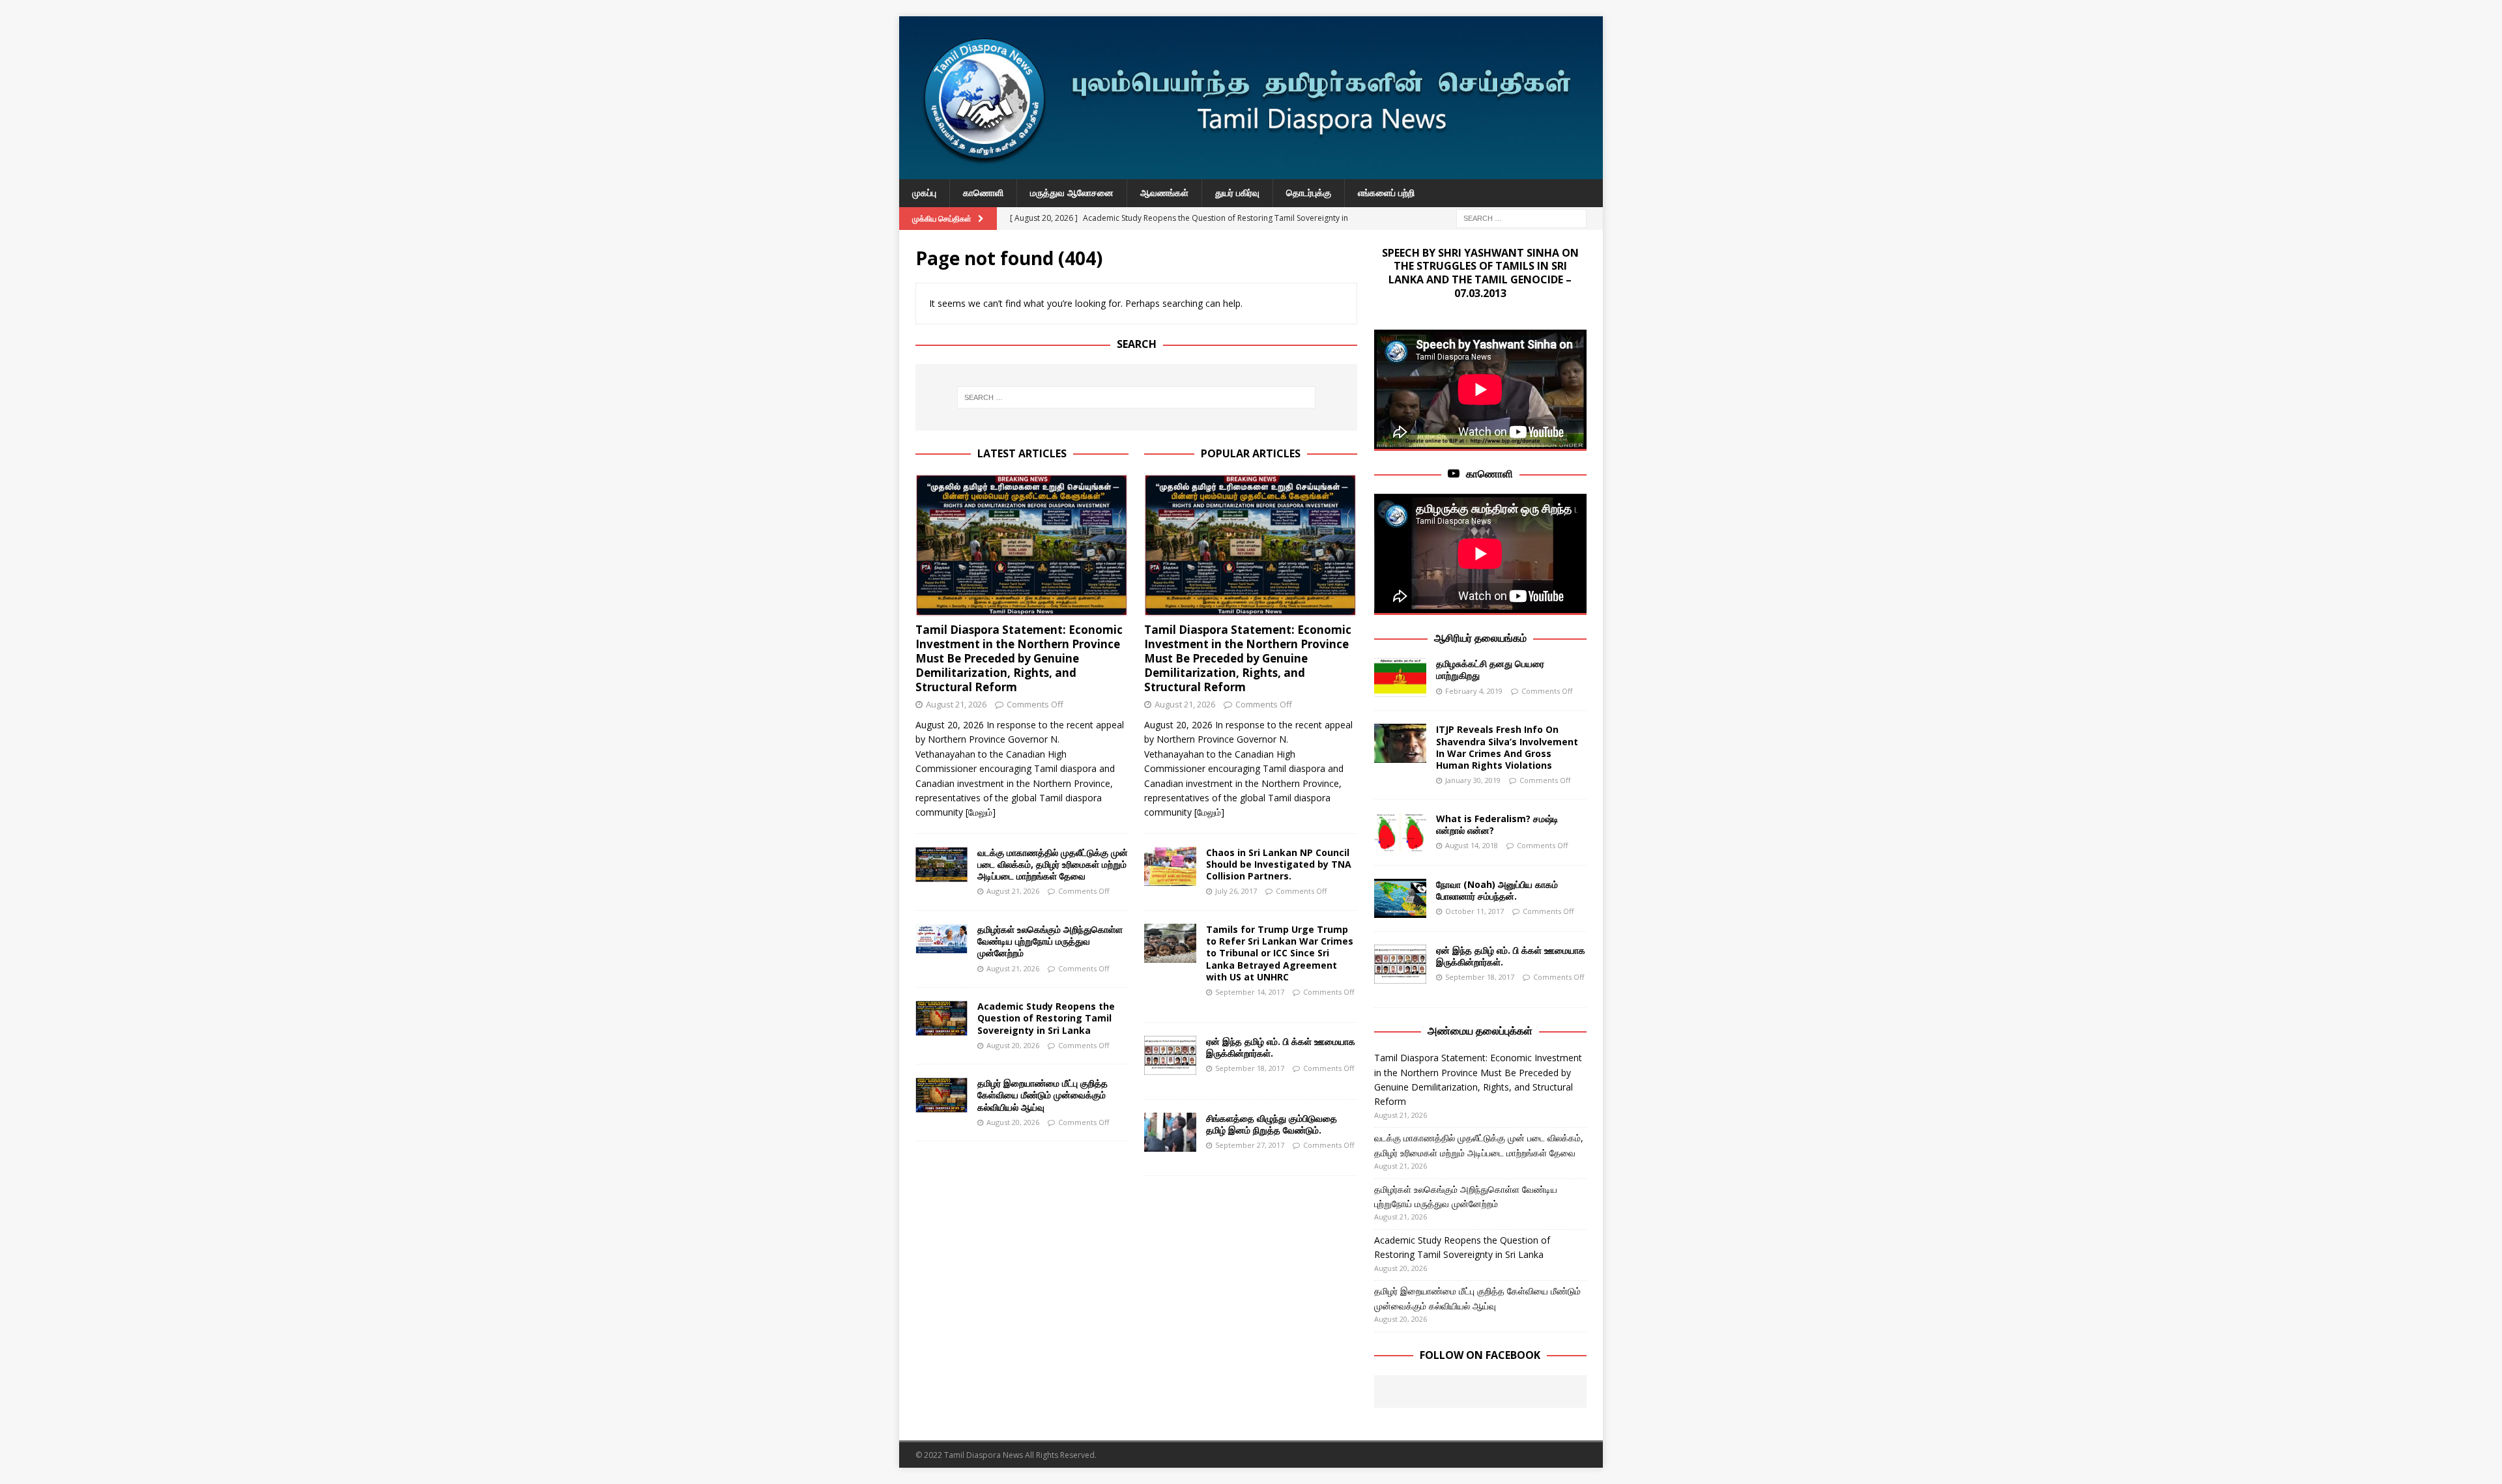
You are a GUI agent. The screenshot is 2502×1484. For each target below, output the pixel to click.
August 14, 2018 (1472, 845)
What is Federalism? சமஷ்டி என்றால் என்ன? (1497, 824)
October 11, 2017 (1474, 911)
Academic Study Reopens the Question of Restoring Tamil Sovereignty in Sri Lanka (1046, 1018)
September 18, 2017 (1250, 1068)
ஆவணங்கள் (1164, 193)
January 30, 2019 (1473, 780)
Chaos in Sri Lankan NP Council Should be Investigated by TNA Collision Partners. (1279, 864)
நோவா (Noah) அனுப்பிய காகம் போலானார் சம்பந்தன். (1497, 890)
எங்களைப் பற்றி (1386, 193)
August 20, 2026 (1013, 1045)
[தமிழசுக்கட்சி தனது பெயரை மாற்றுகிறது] (1400, 678)
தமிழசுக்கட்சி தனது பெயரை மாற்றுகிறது (1490, 669)
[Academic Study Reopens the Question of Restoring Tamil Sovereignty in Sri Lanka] (942, 1018)
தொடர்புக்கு (1309, 193)
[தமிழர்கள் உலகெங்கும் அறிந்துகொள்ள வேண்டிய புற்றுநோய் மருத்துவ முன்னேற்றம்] (942, 939)
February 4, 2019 (1474, 691)
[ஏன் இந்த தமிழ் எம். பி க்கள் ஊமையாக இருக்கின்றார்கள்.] (1170, 1055)
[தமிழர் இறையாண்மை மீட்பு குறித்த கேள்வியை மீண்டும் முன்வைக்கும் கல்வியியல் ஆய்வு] (942, 1095)
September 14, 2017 (1250, 992)
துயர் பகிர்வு (1237, 193)
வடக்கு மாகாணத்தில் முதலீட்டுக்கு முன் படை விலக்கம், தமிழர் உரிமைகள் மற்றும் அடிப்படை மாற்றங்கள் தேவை (1053, 864)
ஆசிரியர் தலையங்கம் (1480, 638)
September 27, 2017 (1250, 1145)
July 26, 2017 (1236, 891)
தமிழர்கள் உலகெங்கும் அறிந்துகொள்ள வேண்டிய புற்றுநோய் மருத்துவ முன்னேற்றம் (1050, 941)
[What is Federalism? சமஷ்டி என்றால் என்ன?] (1400, 833)
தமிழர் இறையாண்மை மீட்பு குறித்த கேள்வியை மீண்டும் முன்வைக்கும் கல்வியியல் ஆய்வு (1042, 1095)
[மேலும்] (981, 812)
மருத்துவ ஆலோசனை (1072, 193)
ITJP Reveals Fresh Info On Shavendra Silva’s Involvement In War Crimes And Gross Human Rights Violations (1507, 747)
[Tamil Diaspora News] (1251, 172)
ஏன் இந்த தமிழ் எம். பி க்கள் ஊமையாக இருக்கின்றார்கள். (1281, 1047)
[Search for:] (1521, 217)
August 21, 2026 (956, 704)
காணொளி (983, 193)
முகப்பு (924, 193)
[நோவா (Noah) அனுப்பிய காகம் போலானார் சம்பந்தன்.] (1400, 898)
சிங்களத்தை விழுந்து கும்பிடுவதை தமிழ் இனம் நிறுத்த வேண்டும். (1272, 1124)
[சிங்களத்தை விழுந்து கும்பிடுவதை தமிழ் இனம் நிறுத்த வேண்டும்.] (1170, 1132)
